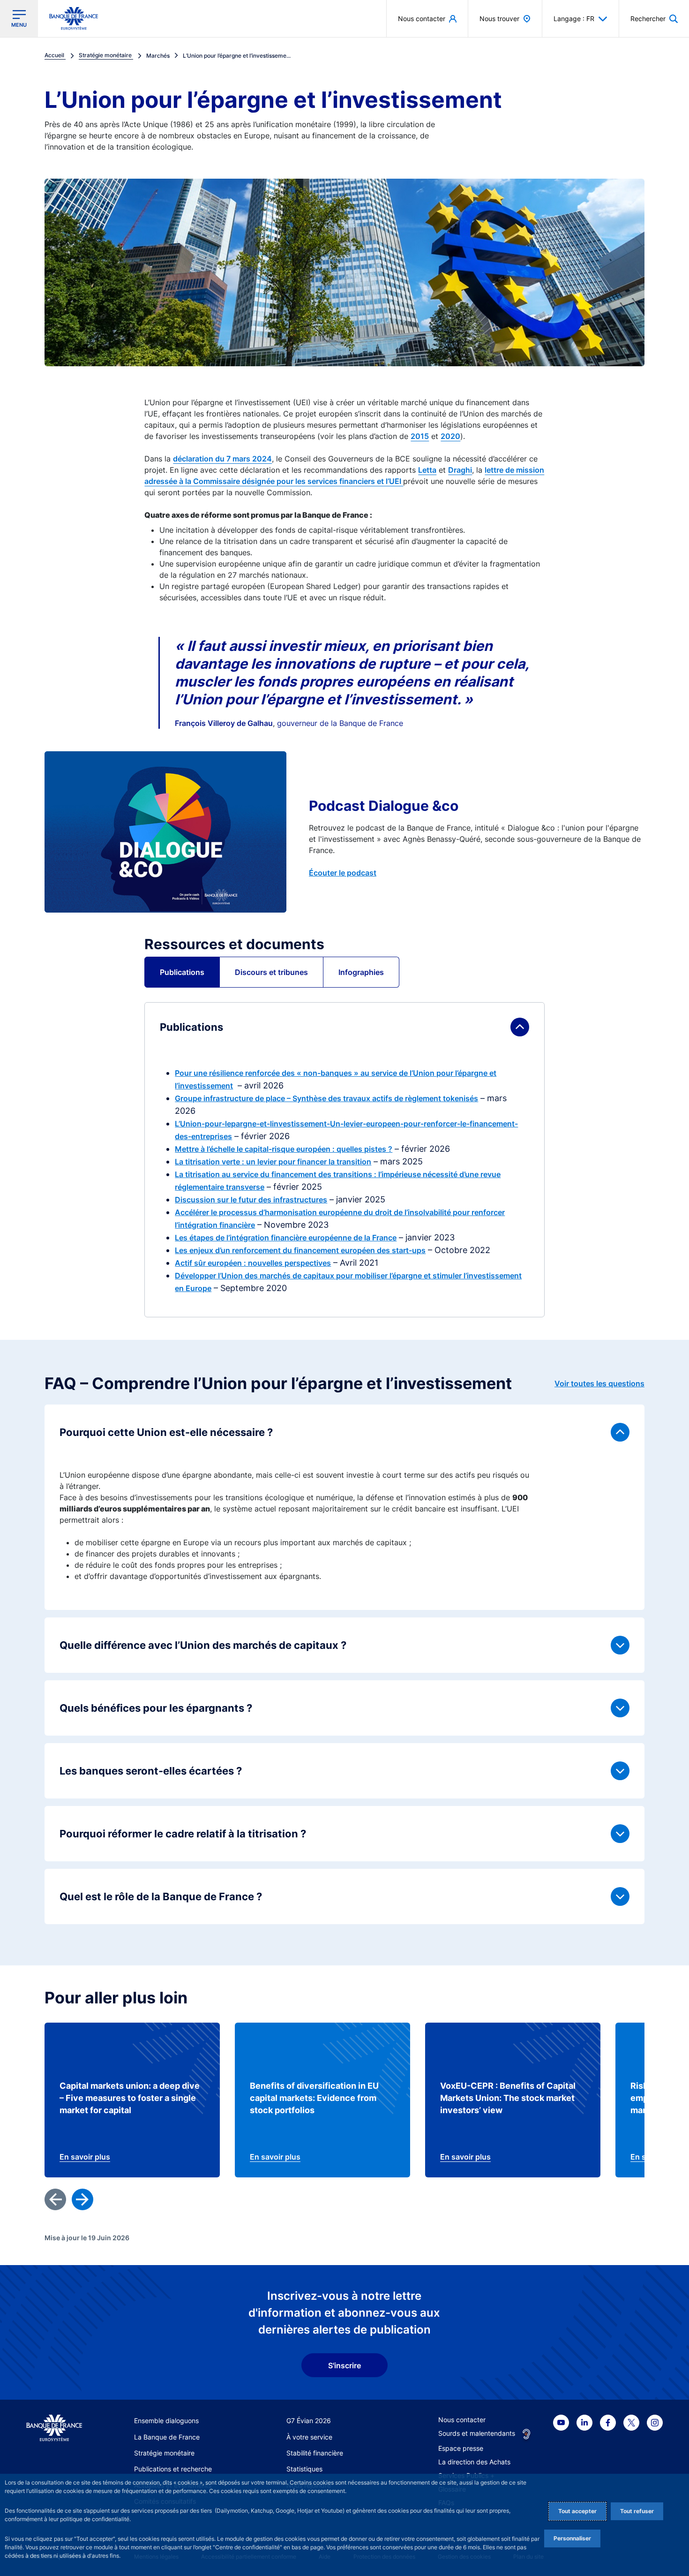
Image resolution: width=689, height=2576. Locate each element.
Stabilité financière (315, 2453)
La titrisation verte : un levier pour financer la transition (273, 1162)
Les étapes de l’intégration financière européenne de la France (286, 1238)
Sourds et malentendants (477, 2433)
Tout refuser (637, 2511)
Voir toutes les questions (599, 1383)
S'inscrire (344, 2365)
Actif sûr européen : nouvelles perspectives (253, 1263)
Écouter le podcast (343, 873)
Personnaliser (572, 2538)
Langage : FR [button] (574, 19)
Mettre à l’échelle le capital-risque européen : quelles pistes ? (284, 1149)
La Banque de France (167, 2437)
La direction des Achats (474, 2462)
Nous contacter (462, 2420)
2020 (450, 436)
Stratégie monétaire (164, 2453)
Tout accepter (577, 2511)
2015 (420, 436)
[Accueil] (54, 2428)
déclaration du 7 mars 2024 (222, 459)
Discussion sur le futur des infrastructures (251, 1200)
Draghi (460, 470)
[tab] (182, 972)
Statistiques (304, 2469)
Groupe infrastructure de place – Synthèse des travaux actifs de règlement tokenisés (326, 1098)
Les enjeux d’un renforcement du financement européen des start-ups (300, 1250)
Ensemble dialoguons (166, 2421)
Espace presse (461, 2448)
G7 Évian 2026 (309, 2421)
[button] (654, 19)
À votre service (309, 2437)
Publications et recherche (173, 2469)
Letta (427, 470)
